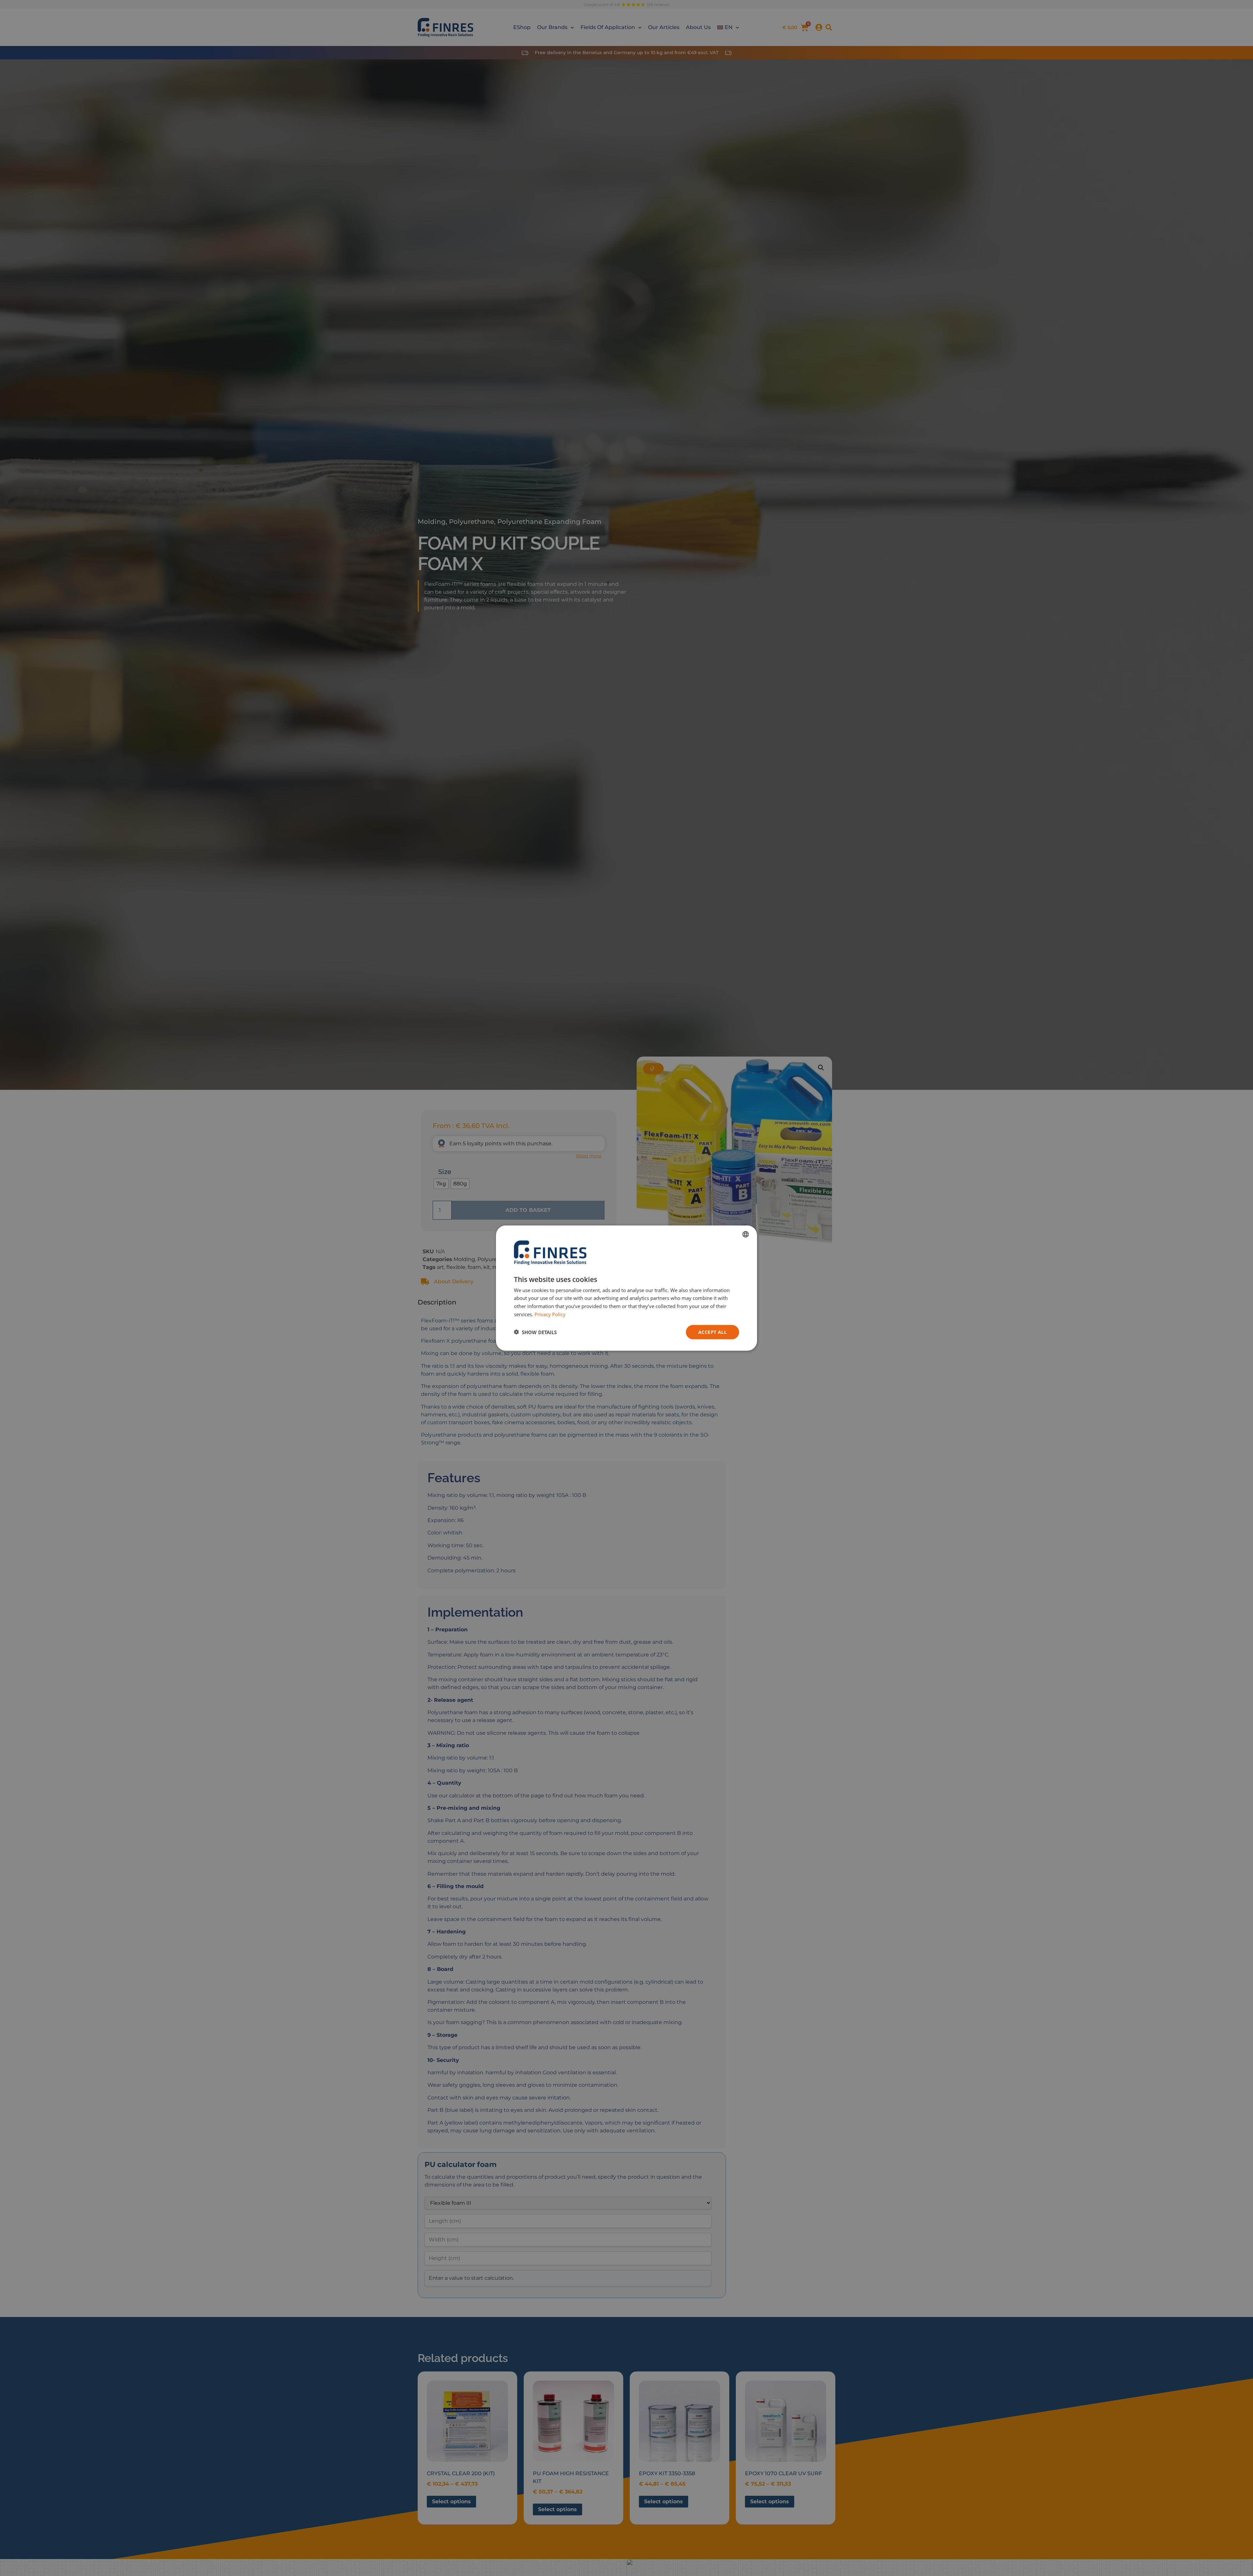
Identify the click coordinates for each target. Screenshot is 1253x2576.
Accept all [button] (712, 1332)
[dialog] (626, 1288)
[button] (535, 1332)
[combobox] (746, 1234)
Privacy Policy (550, 1314)
